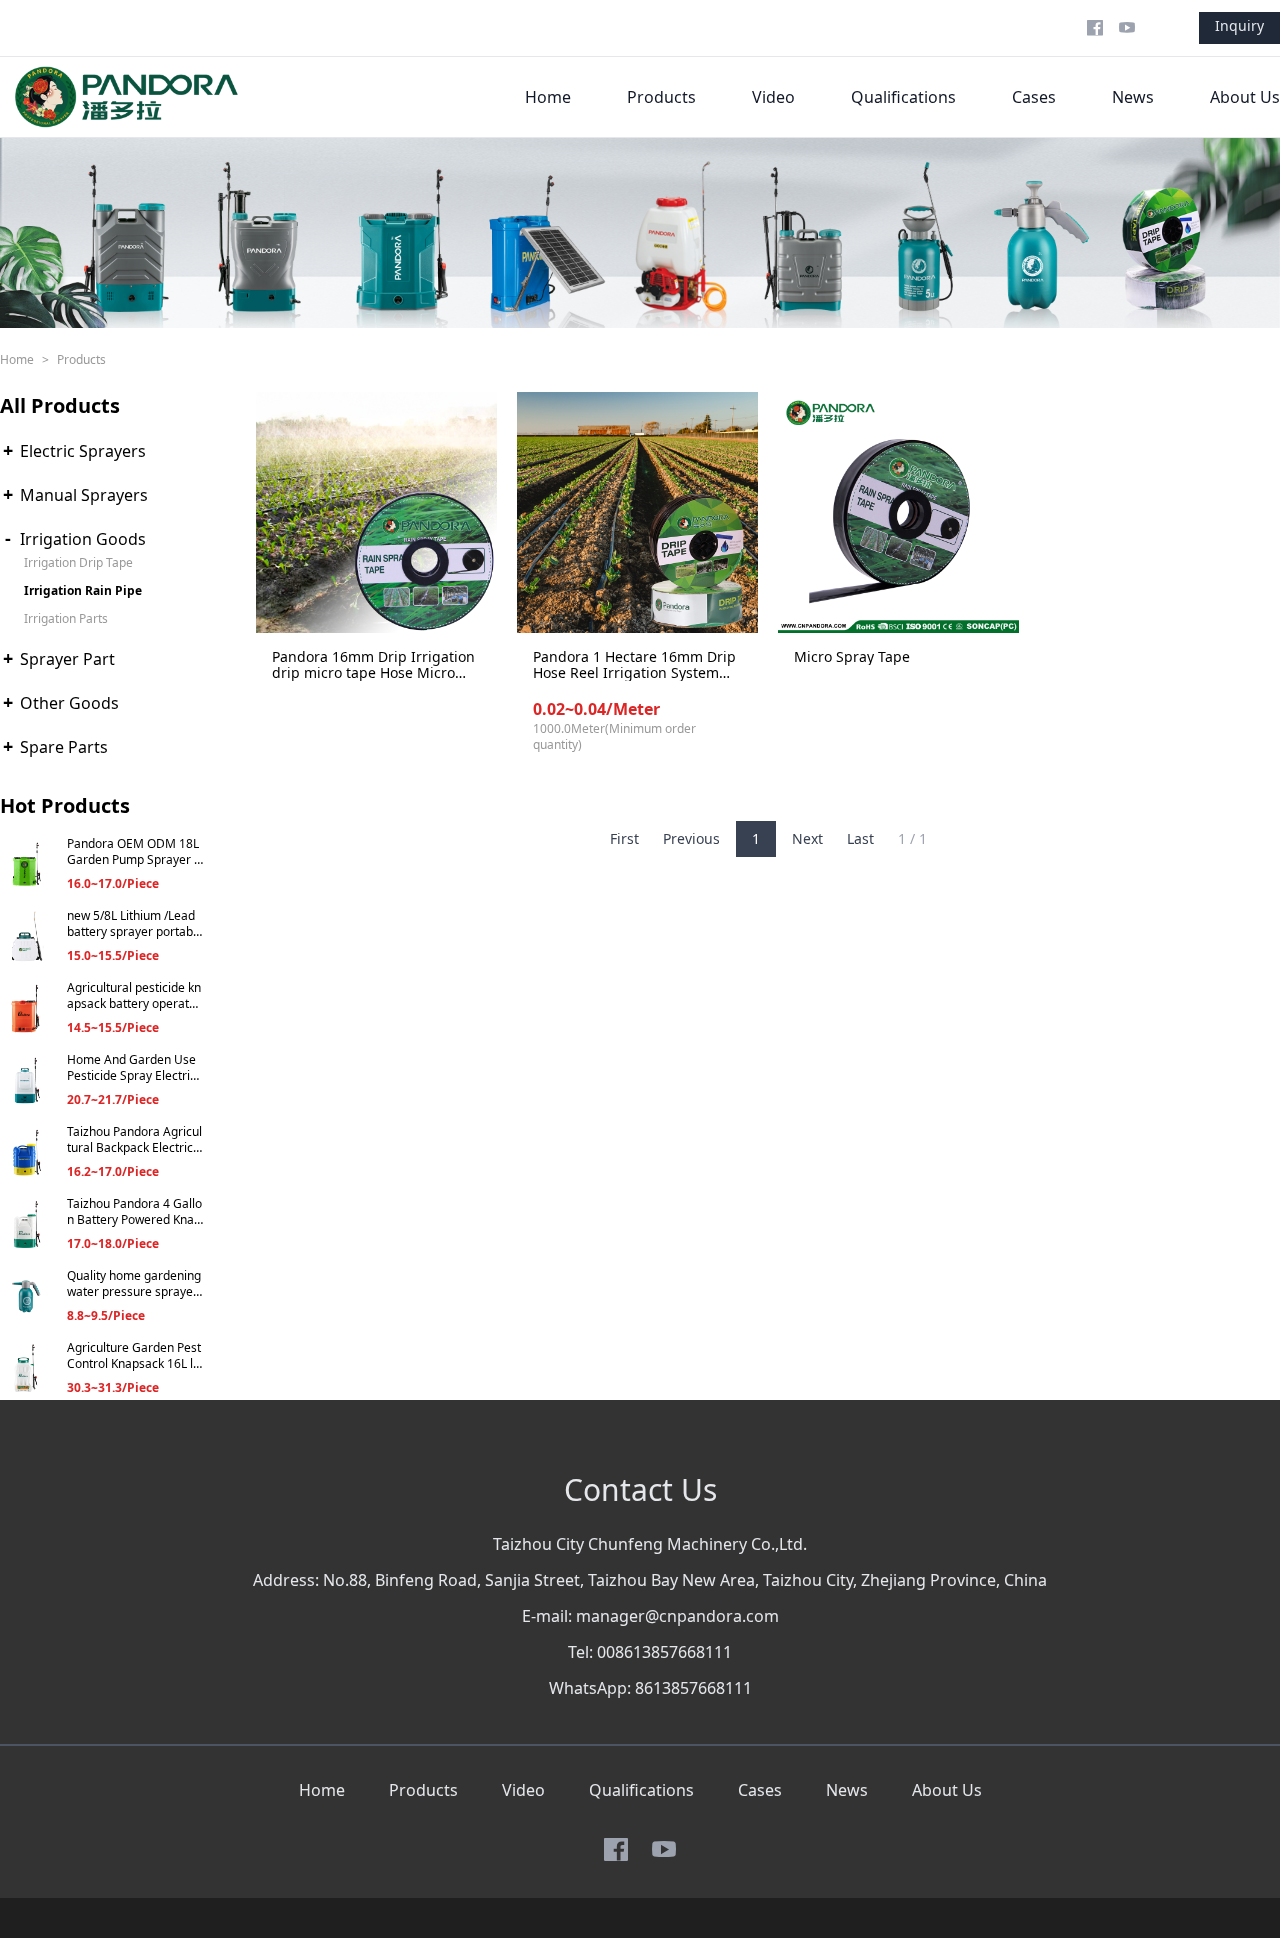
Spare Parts (64, 747)
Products (661, 97)
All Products (60, 405)
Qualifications (903, 97)
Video (773, 97)
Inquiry (1239, 25)
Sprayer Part (67, 659)
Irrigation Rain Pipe (83, 590)
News (1133, 97)
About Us (1245, 97)
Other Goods (69, 703)
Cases (1034, 97)
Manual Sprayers (84, 495)
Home (548, 97)
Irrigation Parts (66, 618)
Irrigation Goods (83, 539)
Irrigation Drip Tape (78, 562)
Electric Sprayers (83, 451)
